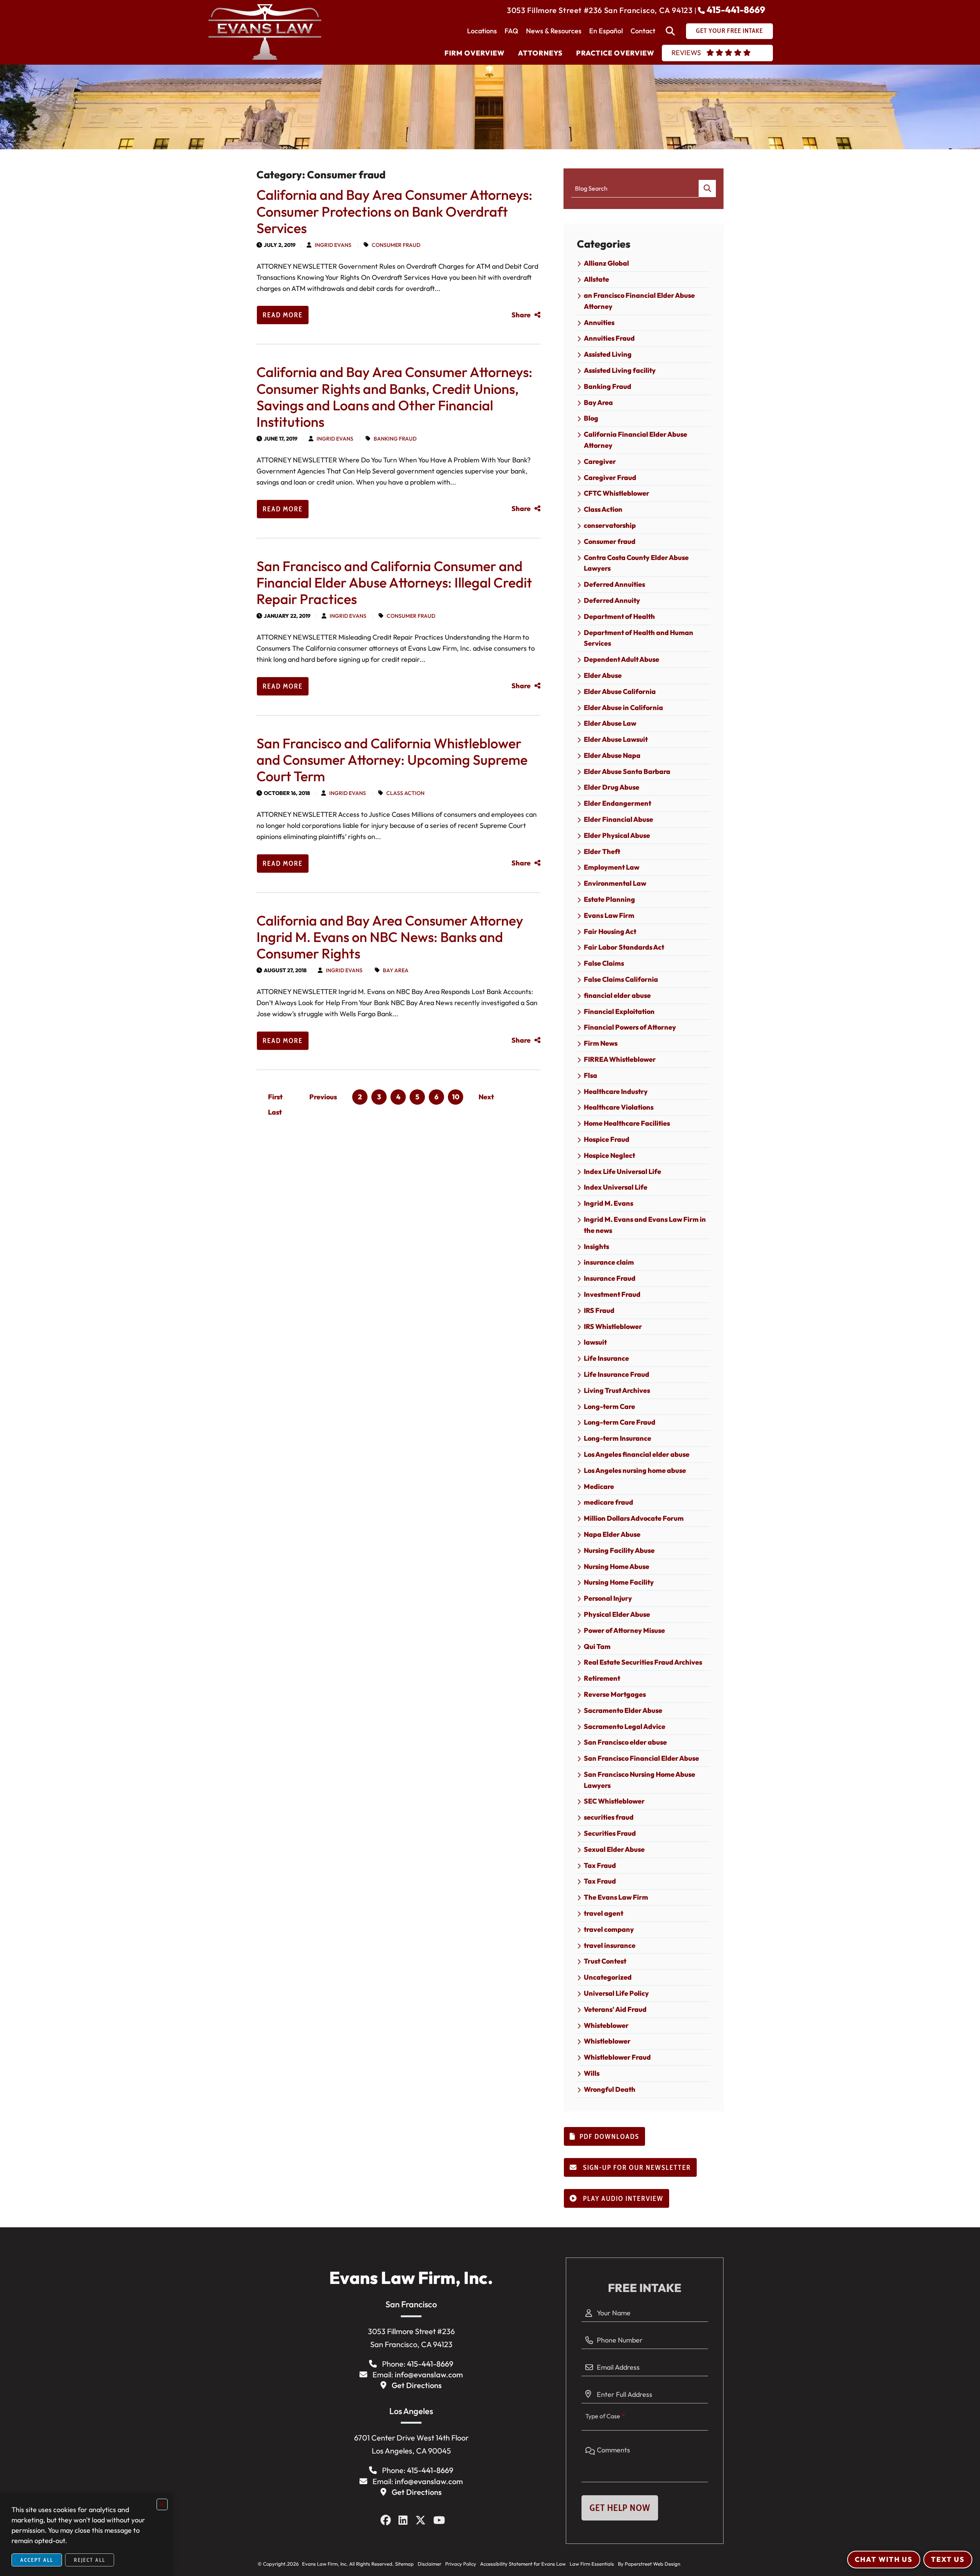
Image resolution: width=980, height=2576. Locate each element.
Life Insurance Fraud (617, 1374)
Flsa (590, 1075)
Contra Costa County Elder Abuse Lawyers (636, 563)
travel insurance (610, 1945)
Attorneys (540, 53)
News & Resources (554, 31)
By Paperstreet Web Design (649, 2564)
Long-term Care (609, 1406)
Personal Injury (608, 1598)
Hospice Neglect (609, 1155)
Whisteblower (606, 2025)
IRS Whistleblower (613, 1326)
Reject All (90, 2560)
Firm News (601, 1043)
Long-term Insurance (617, 1438)
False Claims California (621, 979)
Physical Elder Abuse (617, 1614)
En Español (606, 31)
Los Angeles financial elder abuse (637, 1454)
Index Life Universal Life (622, 1171)
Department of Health (619, 616)
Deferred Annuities (614, 584)
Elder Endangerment (617, 803)
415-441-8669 (736, 10)
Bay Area (396, 970)
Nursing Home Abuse (617, 1566)
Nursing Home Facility (619, 1582)
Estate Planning (609, 899)
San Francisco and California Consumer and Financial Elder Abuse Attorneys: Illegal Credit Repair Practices (394, 582)
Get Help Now (620, 2508)
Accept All (37, 2560)
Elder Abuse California (620, 691)
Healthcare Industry (616, 1091)
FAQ (511, 31)
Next (486, 1097)
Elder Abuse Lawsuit (616, 739)
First (275, 1097)
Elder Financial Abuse (618, 819)
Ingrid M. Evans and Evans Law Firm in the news (645, 1225)
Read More (283, 315)
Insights (596, 1246)
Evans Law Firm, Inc (323, 2564)
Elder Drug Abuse (612, 787)
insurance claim (609, 1262)
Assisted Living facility (620, 370)
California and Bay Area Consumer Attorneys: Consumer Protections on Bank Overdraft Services (394, 211)
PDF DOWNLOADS (609, 2137)
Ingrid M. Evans (608, 1203)
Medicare (599, 1486)
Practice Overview (615, 53)
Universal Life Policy (616, 1993)
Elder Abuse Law (610, 723)
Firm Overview (474, 53)
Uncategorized (608, 1977)
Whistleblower (607, 2041)
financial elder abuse (617, 995)
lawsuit (595, 1342)
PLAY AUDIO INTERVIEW (622, 2199)
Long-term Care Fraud (620, 1422)
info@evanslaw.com (429, 2374)
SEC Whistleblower (614, 1801)
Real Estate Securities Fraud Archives (643, 1662)
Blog (591, 418)
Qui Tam (597, 1646)
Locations (482, 31)
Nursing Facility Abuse (619, 1550)
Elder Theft (602, 851)
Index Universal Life (616, 1187)
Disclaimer (430, 2564)
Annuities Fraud (609, 338)
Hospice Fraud (607, 1139)
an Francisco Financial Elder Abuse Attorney (639, 301)
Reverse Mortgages (615, 1694)
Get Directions (417, 2385)
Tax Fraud (600, 1865)
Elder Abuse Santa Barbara (627, 771)
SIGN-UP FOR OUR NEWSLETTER (636, 2168)
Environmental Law (615, 883)
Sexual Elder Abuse (614, 1849)
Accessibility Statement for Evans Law (523, 2564)
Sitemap (404, 2564)
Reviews (686, 53)
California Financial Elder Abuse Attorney (635, 440)
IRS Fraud (599, 1310)
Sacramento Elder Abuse (623, 1710)
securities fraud (609, 1817)
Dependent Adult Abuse (621, 659)
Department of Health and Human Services (639, 638)
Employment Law (612, 867)
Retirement (602, 1678)
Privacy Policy (461, 2564)
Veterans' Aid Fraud (615, 2009)
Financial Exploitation (619, 1011)
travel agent (604, 1913)
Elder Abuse (603, 675)
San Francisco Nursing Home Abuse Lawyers (639, 1780)
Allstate (596, 279)
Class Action (405, 793)
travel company (609, 1929)
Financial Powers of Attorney (630, 1027)
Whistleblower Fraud (617, 2057)
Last (275, 1112)
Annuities (599, 322)
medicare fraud (608, 1502)
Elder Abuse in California (623, 708)
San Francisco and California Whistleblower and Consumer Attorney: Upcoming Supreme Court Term (392, 760)
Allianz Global (606, 263)
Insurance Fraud (610, 1278)
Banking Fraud (395, 439)
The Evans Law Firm (616, 1897)
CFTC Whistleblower (617, 493)
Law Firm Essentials (592, 2564)
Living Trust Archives (617, 1390)
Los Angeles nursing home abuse (635, 1470)
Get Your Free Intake (729, 31)
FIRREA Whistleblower (620, 1059)
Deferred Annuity (612, 600)
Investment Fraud (612, 1294)
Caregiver (600, 461)
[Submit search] (707, 189)
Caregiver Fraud (610, 477)
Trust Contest (605, 1961)
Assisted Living (608, 354)
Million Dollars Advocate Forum (634, 1518)
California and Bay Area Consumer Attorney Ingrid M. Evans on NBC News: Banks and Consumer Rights (390, 937)
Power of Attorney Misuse (624, 1630)
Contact (643, 31)
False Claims (604, 963)
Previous (323, 1097)
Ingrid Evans (333, 245)
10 (456, 1097)
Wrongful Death (610, 2089)
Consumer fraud (396, 245)
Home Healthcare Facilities (627, 1123)
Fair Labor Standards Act (624, 947)
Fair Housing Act (610, 931)
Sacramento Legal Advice (625, 1726)
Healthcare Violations (619, 1107)
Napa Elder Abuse (612, 1534)
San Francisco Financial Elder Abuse (641, 1758)
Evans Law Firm (609, 915)
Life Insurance (606, 1358)
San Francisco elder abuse (625, 1742)
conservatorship (610, 525)
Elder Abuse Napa (612, 755)
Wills (592, 2073)
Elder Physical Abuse (617, 835)
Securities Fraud (610, 1833)
